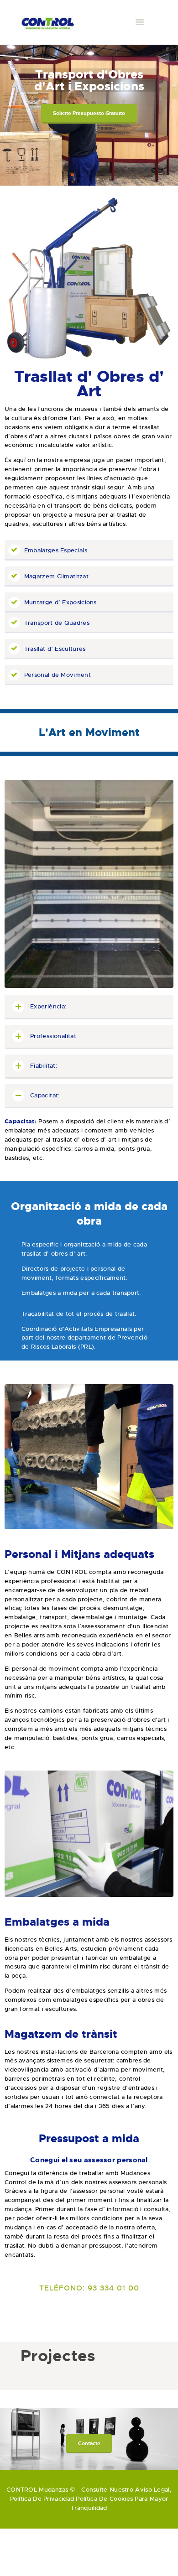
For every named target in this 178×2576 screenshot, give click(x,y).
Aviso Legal (152, 2490)
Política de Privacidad (42, 2499)
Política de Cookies (104, 2499)
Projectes (58, 2356)
